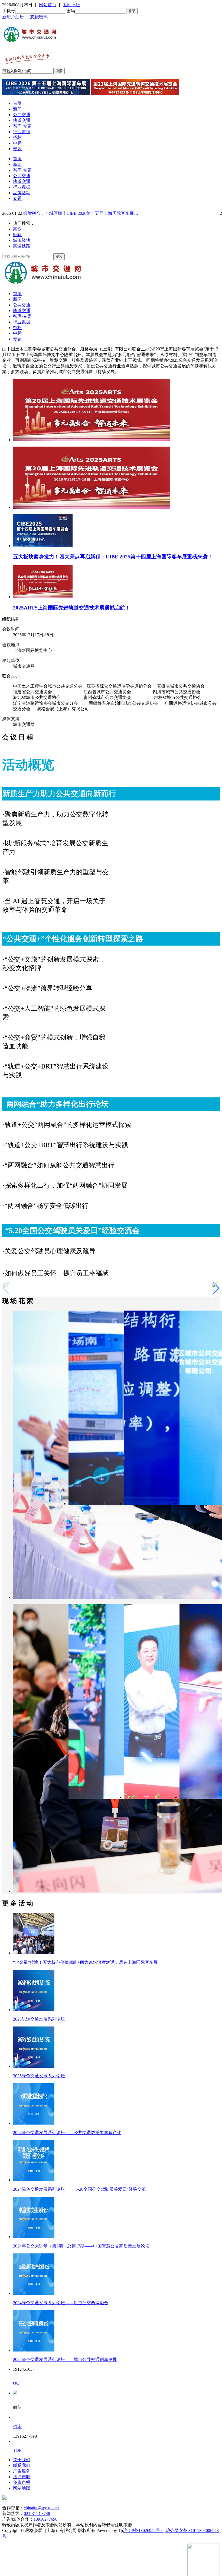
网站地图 (22, 2488)
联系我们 (22, 2465)
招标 (17, 137)
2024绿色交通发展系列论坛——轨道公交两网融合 (61, 2303)
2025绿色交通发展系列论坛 (39, 2076)
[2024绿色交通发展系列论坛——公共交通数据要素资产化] (34, 2123)
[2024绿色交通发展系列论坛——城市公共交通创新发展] (34, 2350)
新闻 (17, 109)
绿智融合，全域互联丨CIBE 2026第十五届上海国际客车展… (81, 213)
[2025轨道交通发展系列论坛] (34, 2010)
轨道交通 (22, 120)
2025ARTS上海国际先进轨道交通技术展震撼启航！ (72, 608)
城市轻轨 (22, 240)
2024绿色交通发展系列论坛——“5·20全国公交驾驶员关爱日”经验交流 (79, 2189)
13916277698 (45, 2519)
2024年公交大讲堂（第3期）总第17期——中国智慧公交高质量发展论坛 (81, 2246)
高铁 (17, 229)
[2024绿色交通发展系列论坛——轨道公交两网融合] (34, 2293)
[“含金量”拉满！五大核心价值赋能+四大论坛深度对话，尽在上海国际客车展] (34, 1953)
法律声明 (22, 2477)
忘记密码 (39, 17)
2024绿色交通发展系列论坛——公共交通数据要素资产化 (67, 2133)
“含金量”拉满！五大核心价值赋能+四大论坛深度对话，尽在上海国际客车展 (85, 1962)
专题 (17, 149)
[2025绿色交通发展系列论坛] (34, 2066)
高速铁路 (22, 246)
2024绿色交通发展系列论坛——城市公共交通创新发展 (65, 2359)
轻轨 (17, 235)
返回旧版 (71, 5)
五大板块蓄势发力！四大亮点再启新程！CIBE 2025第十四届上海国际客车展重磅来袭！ (113, 557)
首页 (17, 103)
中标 (17, 143)
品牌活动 (22, 193)
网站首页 (48, 5)
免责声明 (22, 2482)
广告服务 (22, 2471)
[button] (216, 1288)
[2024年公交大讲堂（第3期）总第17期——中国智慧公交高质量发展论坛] (34, 2237)
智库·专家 (22, 126)
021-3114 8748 (37, 2513)
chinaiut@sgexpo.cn (41, 2508)
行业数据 (22, 132)
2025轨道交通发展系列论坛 (39, 2019)
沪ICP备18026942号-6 (143, 2530)
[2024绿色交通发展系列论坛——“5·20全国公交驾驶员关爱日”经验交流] (34, 2180)
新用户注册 (13, 17)
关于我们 (22, 2460)
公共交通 (22, 115)
